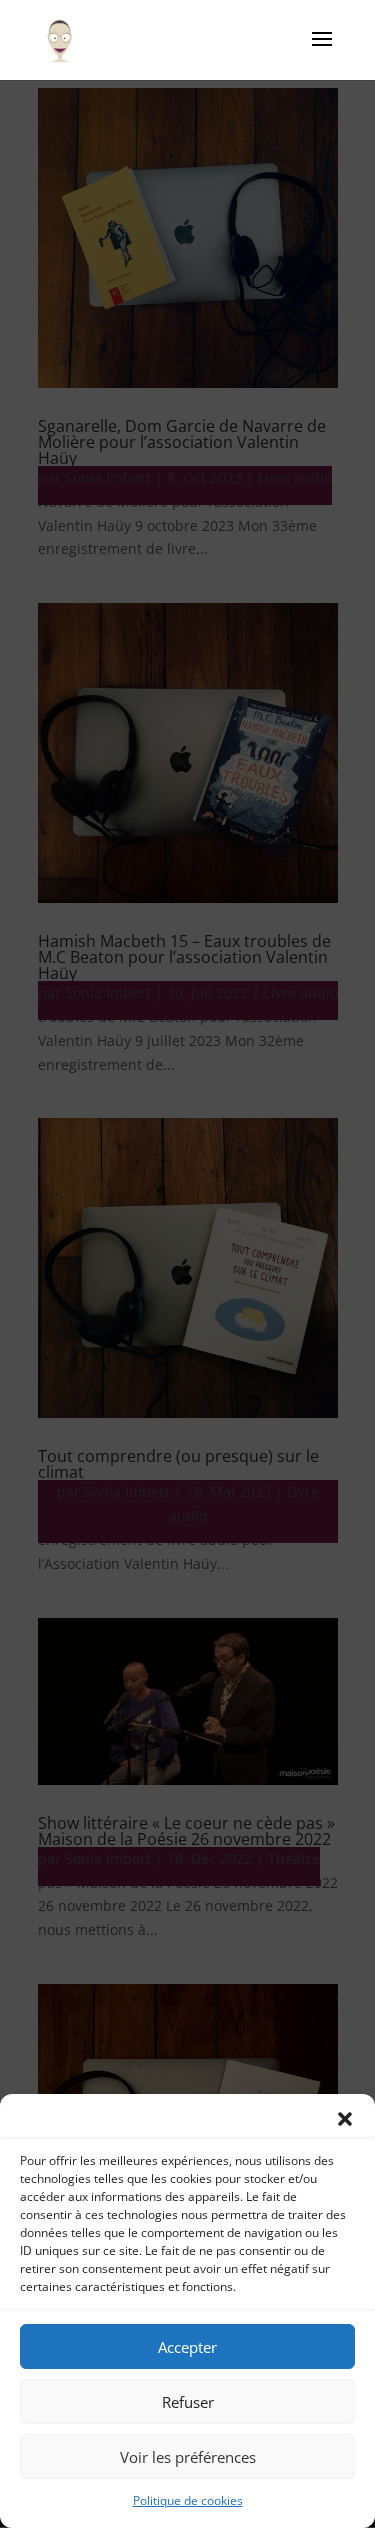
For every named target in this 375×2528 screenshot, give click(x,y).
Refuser (188, 2402)
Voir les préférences (188, 2457)
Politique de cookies (188, 2500)
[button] (345, 2119)
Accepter (187, 2347)
